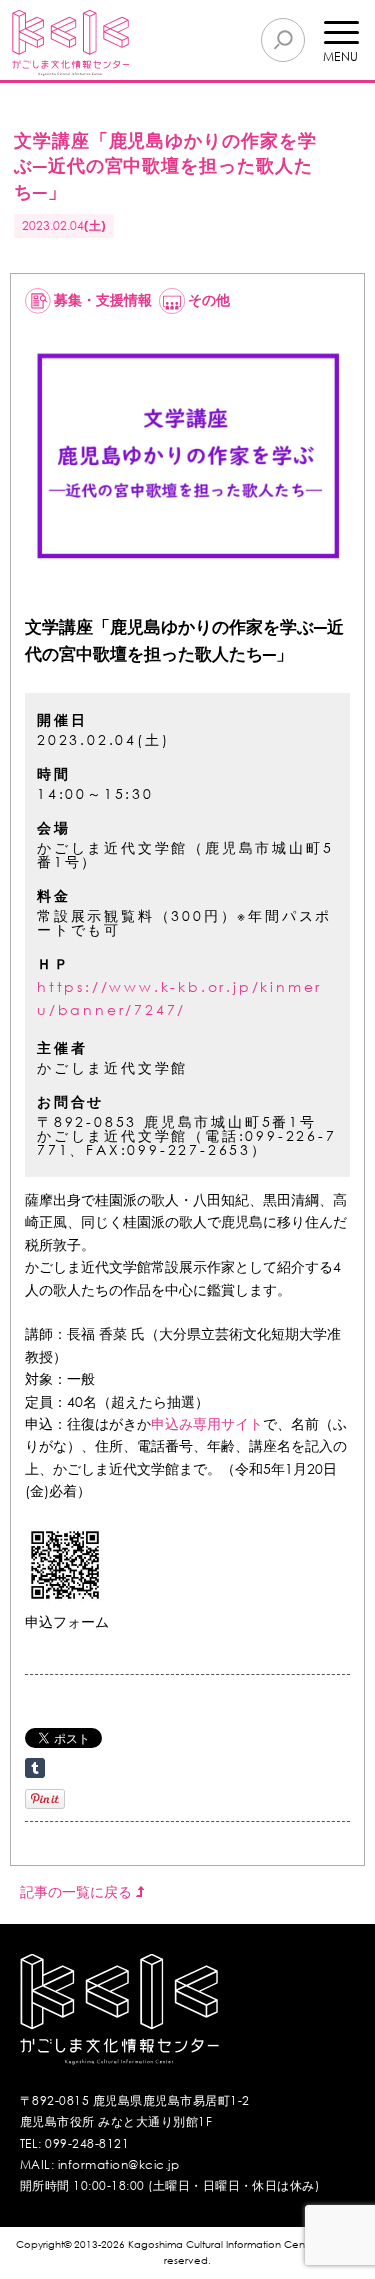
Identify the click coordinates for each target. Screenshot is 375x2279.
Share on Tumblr (35, 1768)
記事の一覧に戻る (78, 1891)
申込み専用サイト (207, 1423)
